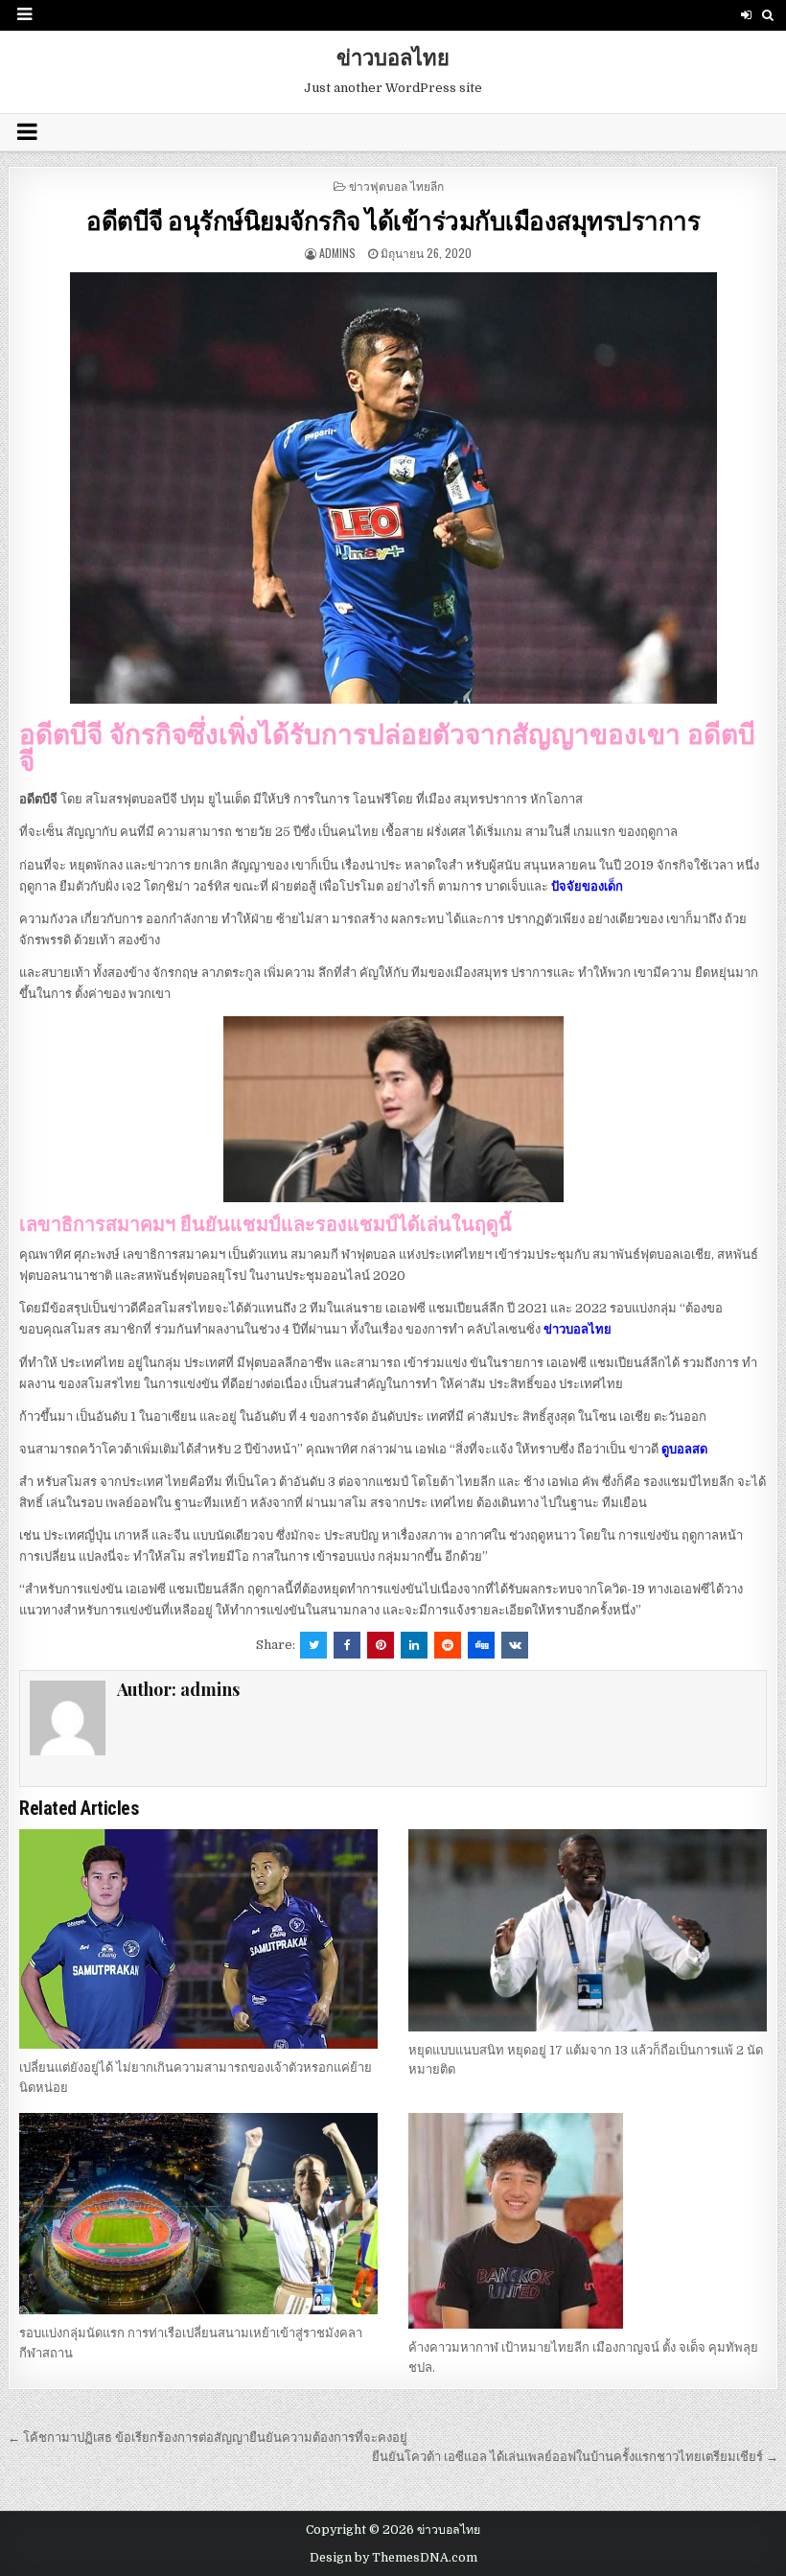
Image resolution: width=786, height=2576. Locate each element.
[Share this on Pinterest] (381, 1645)
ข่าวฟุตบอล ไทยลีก (396, 186)
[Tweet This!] (313, 1645)
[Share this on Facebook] (347, 1645)
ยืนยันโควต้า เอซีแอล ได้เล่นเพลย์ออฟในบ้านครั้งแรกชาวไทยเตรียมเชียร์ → (575, 2457)
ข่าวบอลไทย (393, 57)
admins (337, 253)
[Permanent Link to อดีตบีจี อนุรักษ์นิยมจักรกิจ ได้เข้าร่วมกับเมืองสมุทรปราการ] (393, 488)
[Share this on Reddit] (448, 1645)
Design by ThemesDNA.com (393, 2558)
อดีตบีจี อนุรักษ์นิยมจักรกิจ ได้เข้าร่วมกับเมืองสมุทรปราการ (393, 220)
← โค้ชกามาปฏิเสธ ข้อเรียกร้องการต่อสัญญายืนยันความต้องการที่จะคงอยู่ (208, 2437)
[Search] (768, 15)
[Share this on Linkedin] (414, 1645)
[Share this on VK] (515, 1645)
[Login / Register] (746, 15)
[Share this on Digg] (481, 1645)
